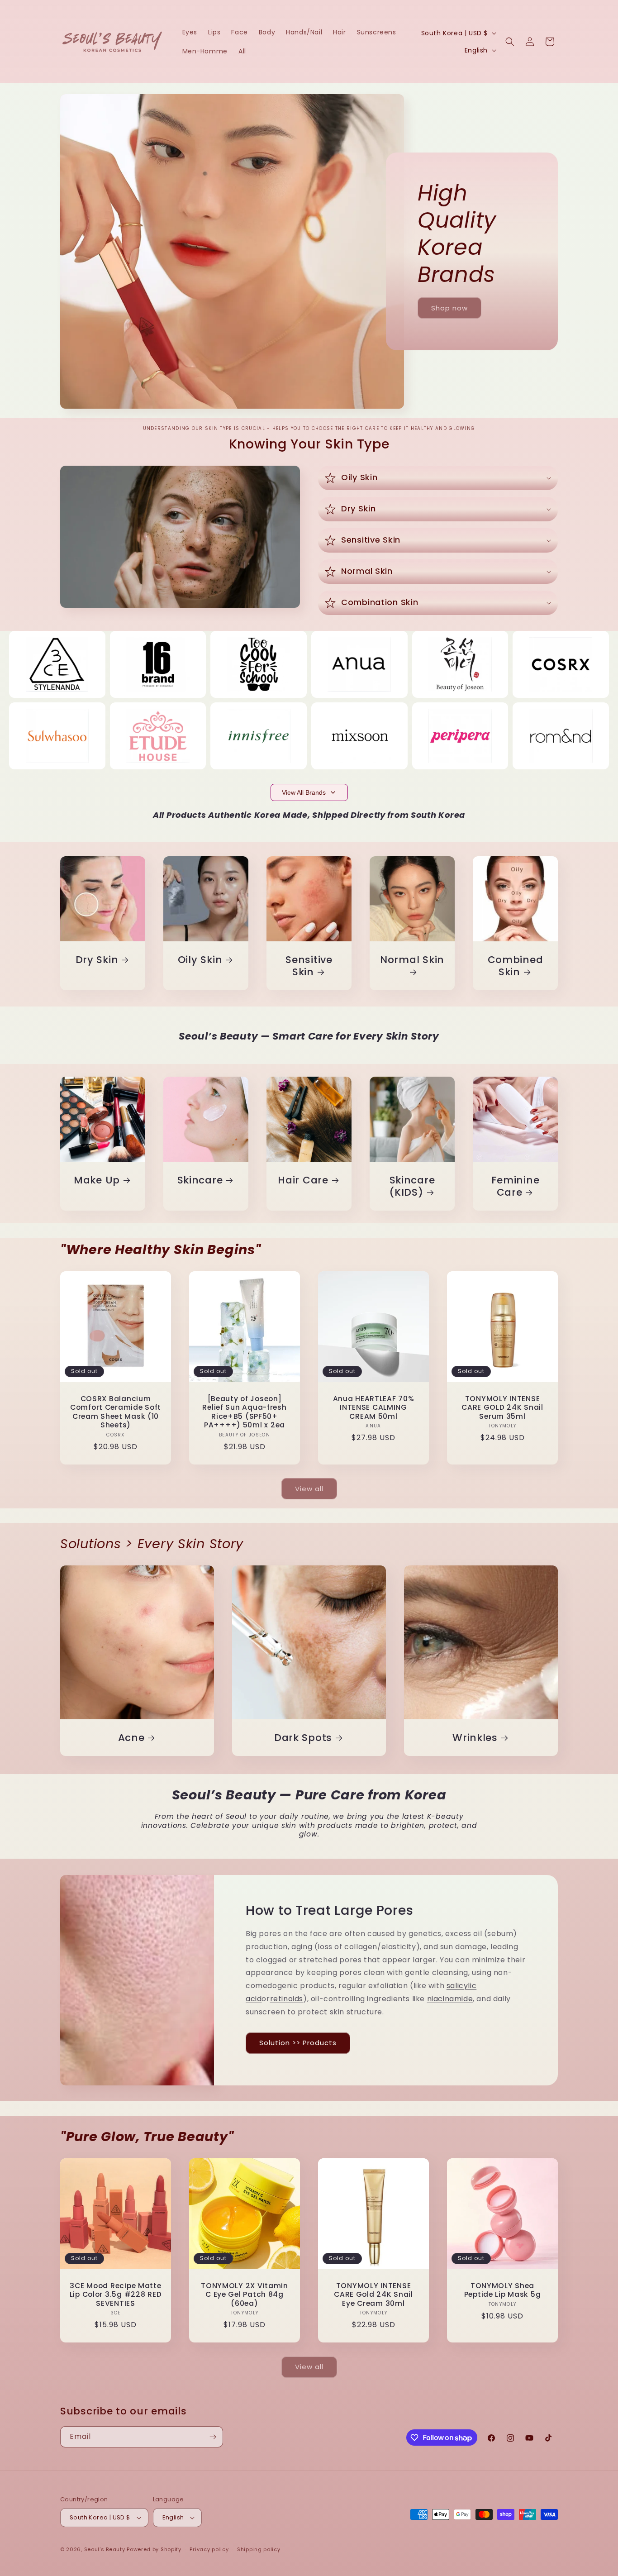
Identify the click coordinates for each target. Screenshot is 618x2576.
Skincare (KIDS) (412, 1186)
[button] (510, 42)
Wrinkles (475, 1738)
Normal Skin (412, 960)
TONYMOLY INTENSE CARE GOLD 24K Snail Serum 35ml (502, 1407)
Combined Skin (516, 966)
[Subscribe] (213, 2437)
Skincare (200, 1180)
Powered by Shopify (154, 2549)
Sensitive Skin (309, 966)
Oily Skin (200, 960)
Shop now (449, 308)
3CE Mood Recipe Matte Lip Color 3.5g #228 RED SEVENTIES (116, 2295)
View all (309, 1489)
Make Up (97, 1180)
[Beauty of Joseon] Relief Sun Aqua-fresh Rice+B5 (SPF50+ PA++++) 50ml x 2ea (244, 1412)
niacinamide (450, 1999)
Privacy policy (209, 2549)
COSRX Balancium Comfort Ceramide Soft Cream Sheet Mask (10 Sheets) (116, 1412)
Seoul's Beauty (105, 2549)
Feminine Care (516, 1186)
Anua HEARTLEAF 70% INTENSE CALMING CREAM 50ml (374, 1407)
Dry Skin (97, 960)
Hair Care (303, 1180)
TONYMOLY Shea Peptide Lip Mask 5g (503, 2290)
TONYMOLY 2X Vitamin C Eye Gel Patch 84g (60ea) (245, 2295)
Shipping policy (259, 2549)
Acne (131, 1738)
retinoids (287, 1999)
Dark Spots (303, 1738)
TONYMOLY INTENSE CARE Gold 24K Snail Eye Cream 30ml (373, 2295)
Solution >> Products (298, 2043)
